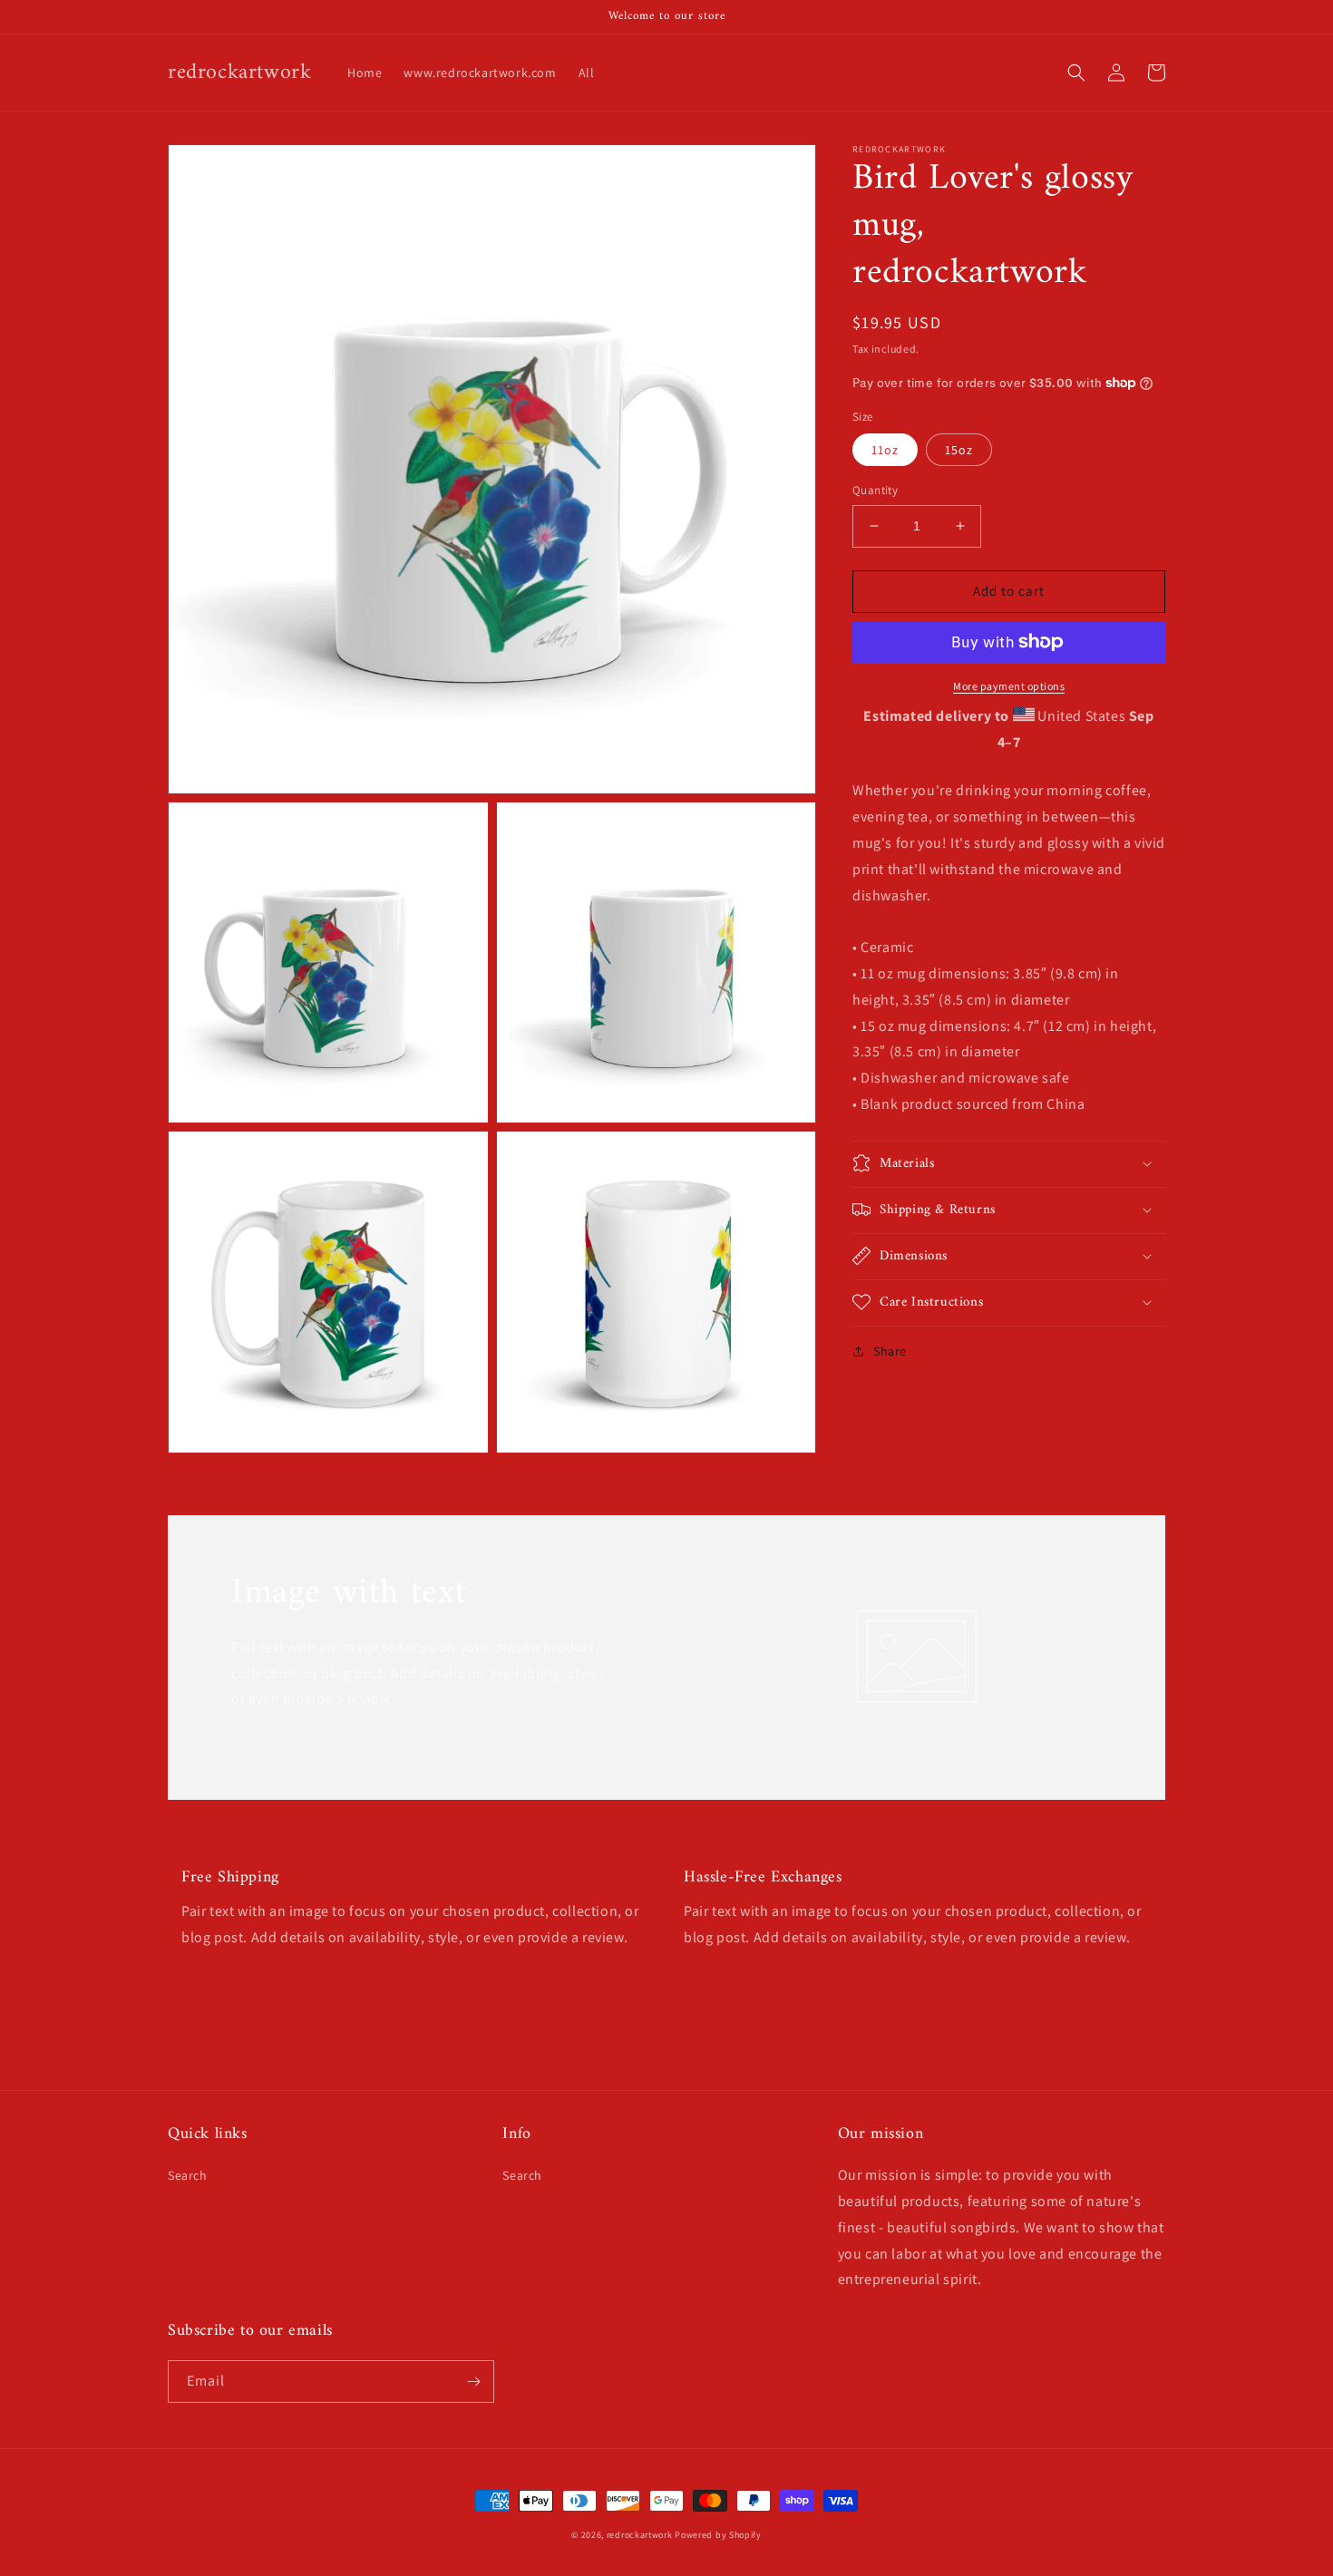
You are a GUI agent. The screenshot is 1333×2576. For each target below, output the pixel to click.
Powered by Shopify (718, 2535)
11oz (885, 450)
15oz (959, 450)
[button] (1076, 73)
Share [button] (890, 1350)
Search (188, 2175)
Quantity (875, 490)
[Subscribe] (473, 2382)
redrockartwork (640, 2535)
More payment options (1009, 685)
